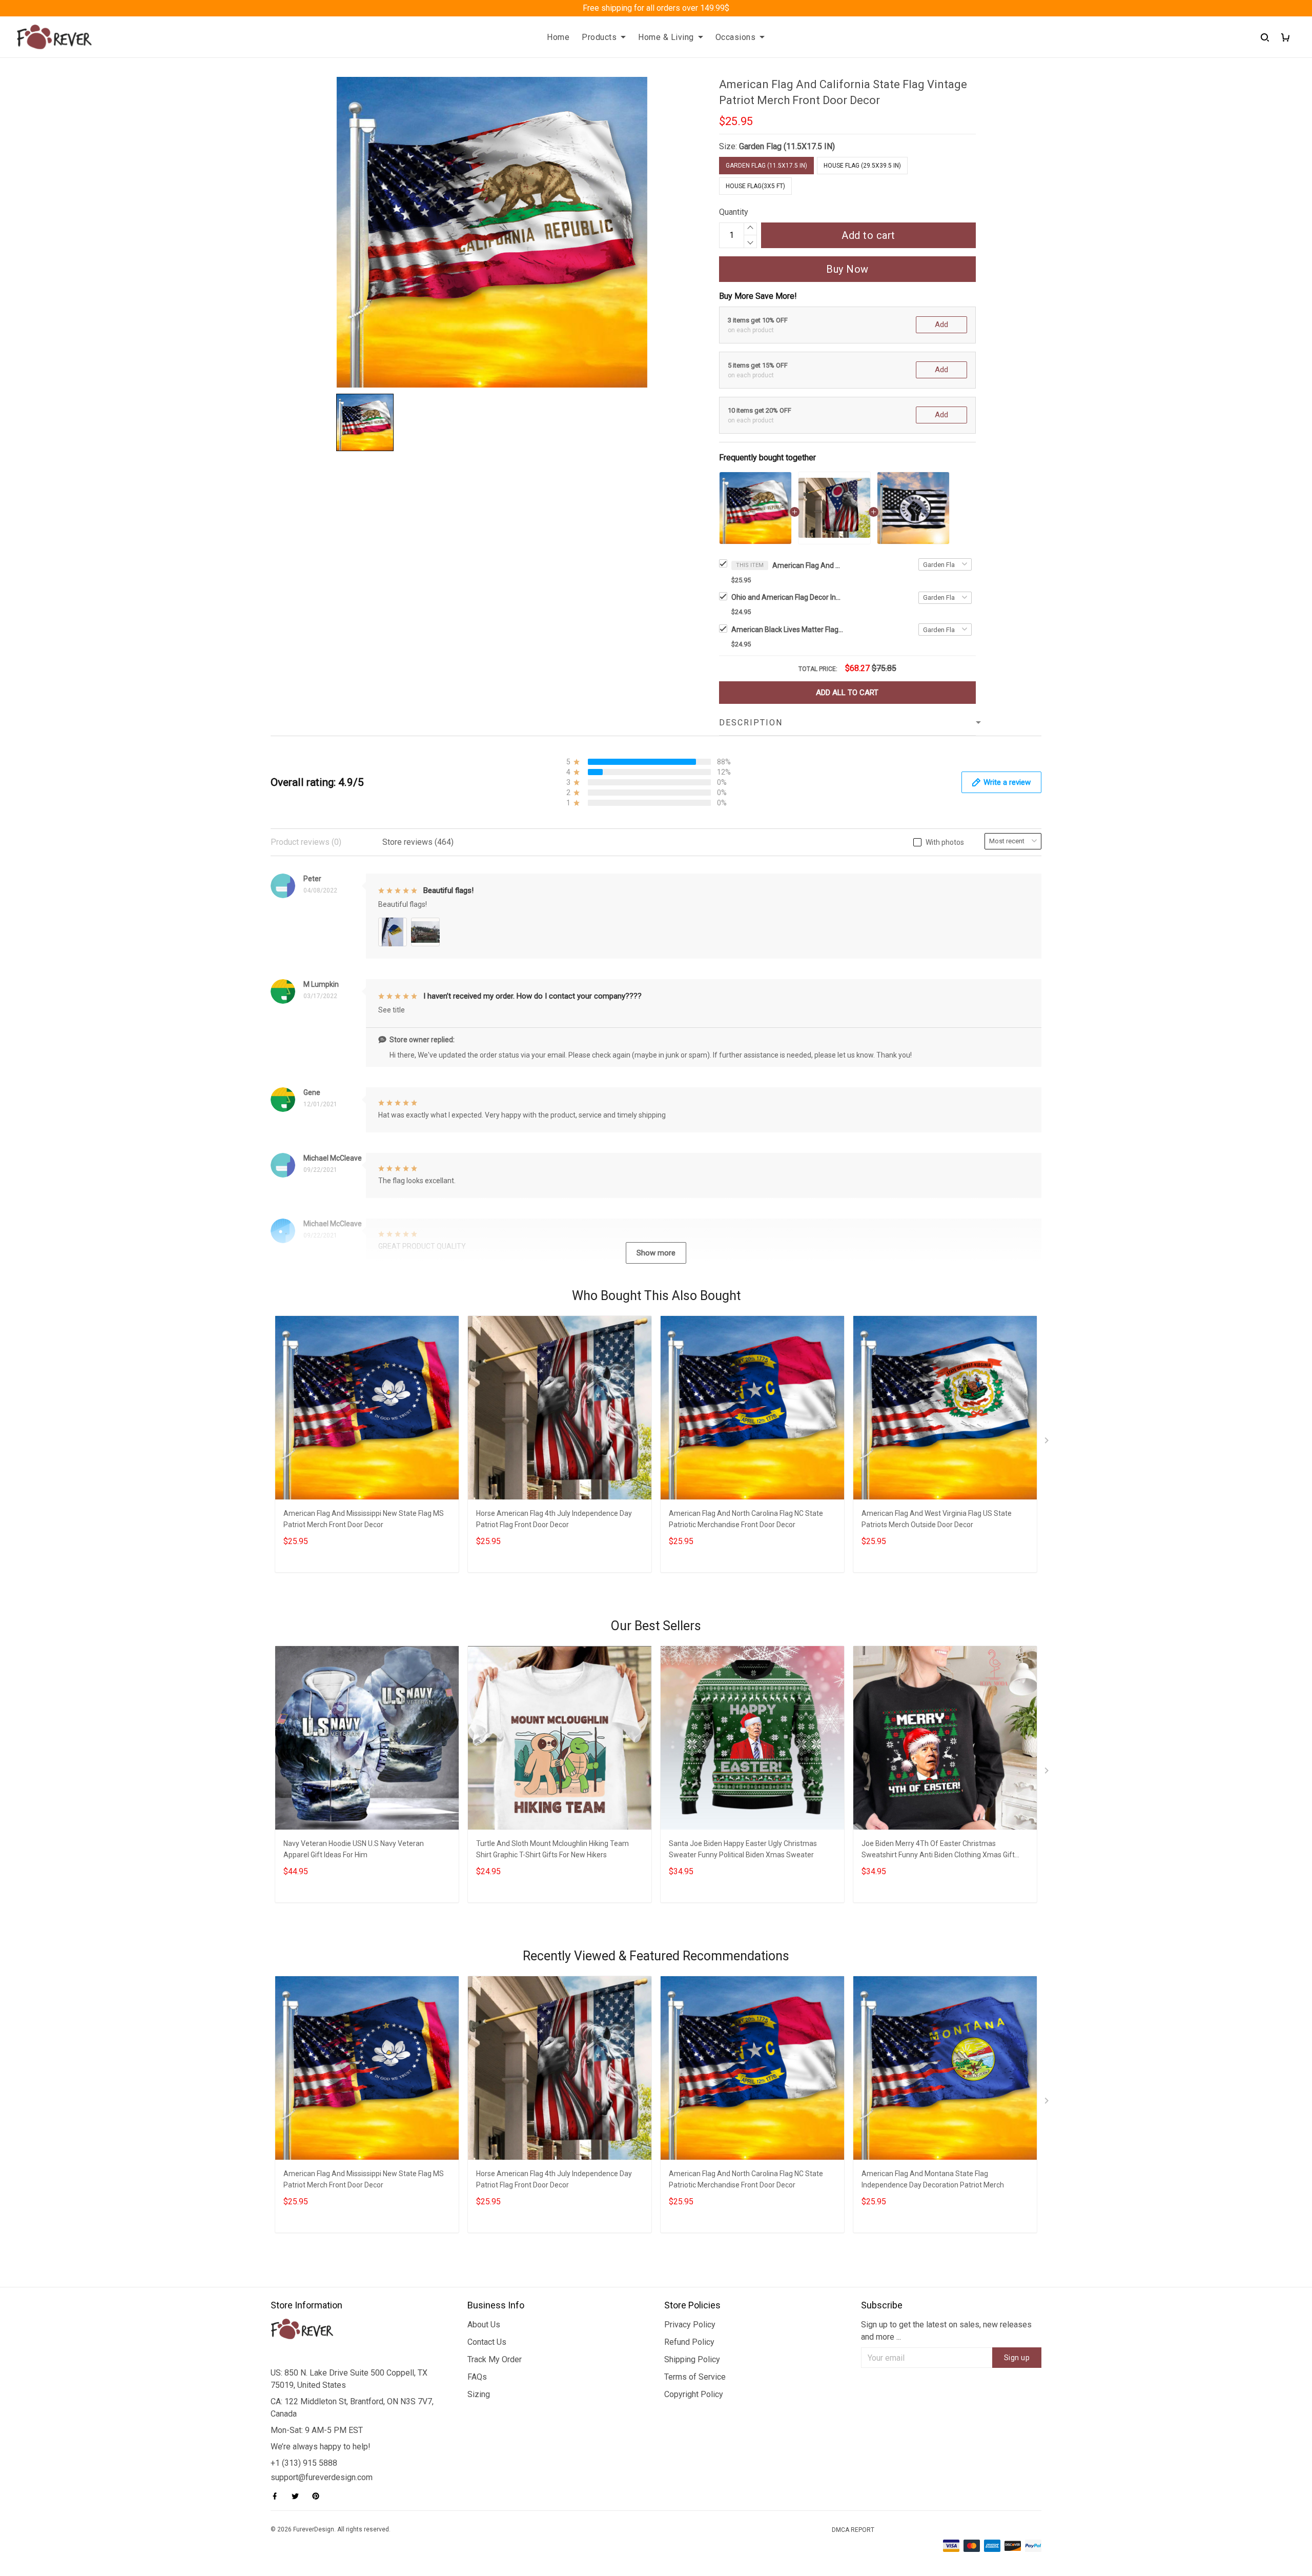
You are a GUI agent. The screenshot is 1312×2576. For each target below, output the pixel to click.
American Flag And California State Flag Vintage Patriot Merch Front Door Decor (808, 565)
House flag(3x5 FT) (755, 186)
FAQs (477, 2377)
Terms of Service (695, 2377)
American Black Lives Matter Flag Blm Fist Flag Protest (788, 630)
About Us (484, 2325)
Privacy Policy (690, 2325)
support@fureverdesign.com (322, 2477)
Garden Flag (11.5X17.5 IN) (787, 146)
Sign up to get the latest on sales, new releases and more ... (946, 2331)
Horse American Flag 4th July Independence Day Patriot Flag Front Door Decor (554, 1519)
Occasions (736, 37)
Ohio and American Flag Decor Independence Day (788, 597)
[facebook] (278, 2496)
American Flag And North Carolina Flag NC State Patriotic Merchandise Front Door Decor (746, 1519)
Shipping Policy (692, 2359)
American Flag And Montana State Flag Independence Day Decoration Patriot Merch (933, 2179)
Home (558, 37)
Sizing (479, 2394)
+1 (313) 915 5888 (304, 2463)
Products (599, 37)
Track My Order (495, 2359)
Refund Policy (689, 2342)
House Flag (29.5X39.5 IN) (862, 166)
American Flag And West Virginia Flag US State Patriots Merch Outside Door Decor (937, 1519)
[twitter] (298, 2496)
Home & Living (666, 37)
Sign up (1017, 2358)
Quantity (734, 212)
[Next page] (1048, 1443)
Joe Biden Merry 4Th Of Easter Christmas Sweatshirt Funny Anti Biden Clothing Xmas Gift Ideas (938, 1850)
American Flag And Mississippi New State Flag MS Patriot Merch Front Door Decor (364, 1519)
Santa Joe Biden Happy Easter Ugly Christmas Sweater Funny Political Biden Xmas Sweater (743, 1849)
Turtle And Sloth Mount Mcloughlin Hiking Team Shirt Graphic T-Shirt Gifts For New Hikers (552, 1849)
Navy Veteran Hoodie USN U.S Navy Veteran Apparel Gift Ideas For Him (354, 1849)
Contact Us (487, 2342)
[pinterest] (319, 2496)
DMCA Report (853, 2530)
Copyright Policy (694, 2394)
